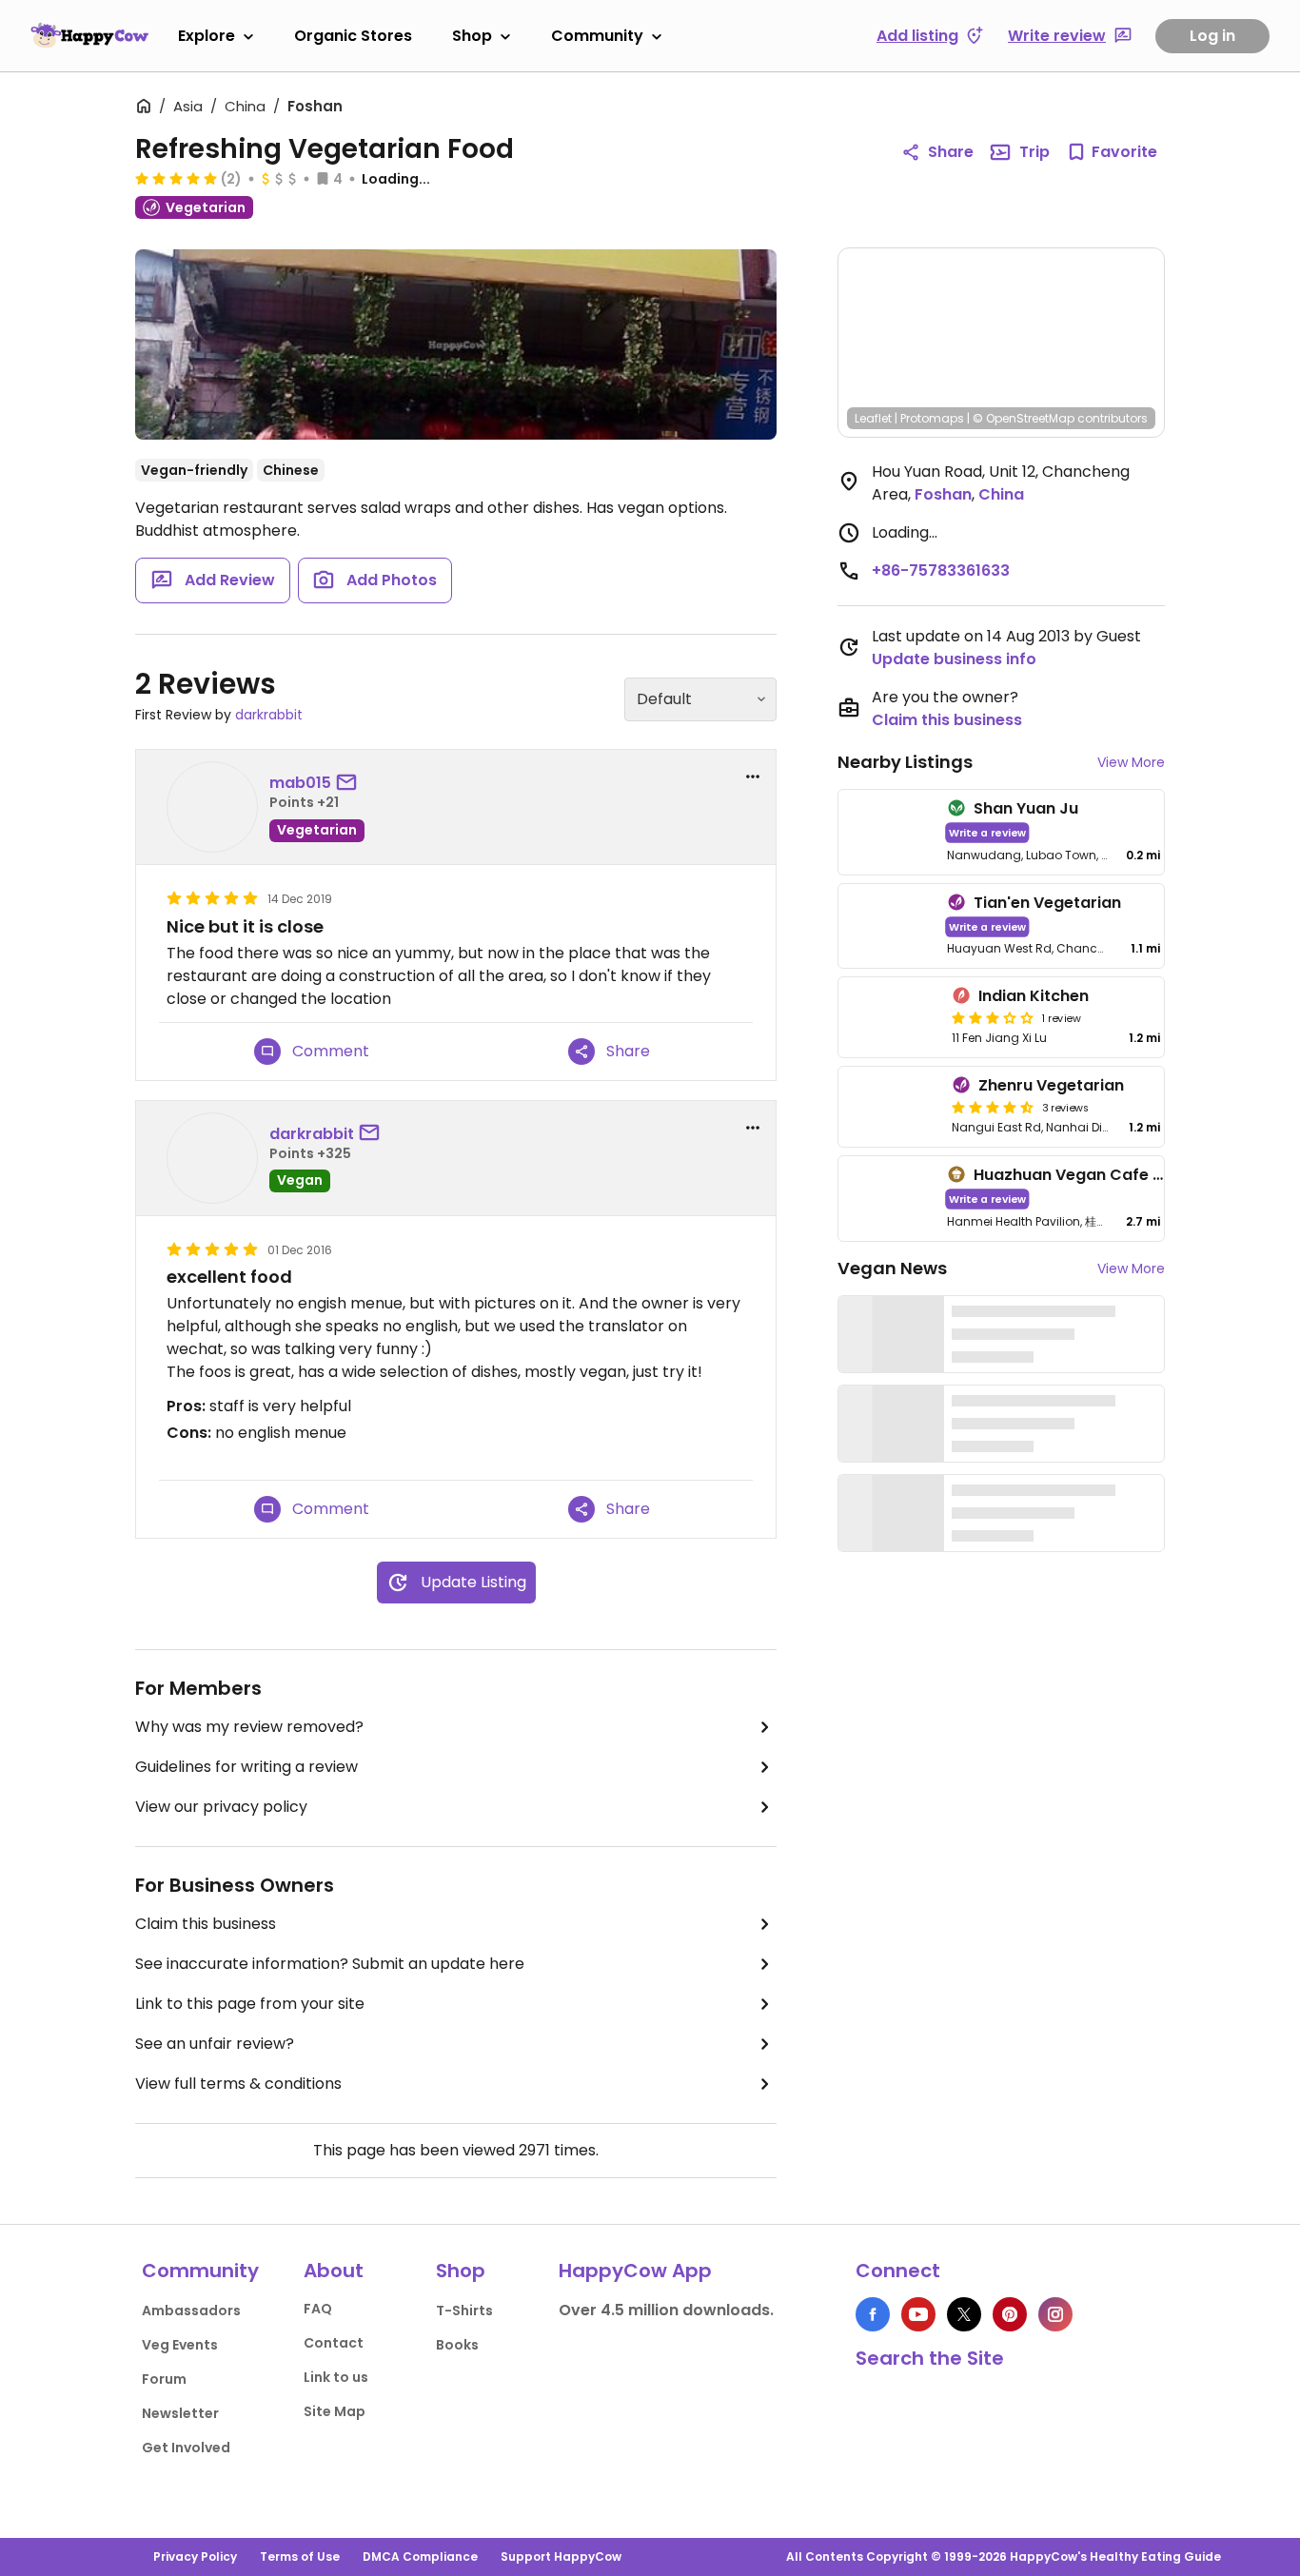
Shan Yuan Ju (1026, 808)
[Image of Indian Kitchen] (891, 1017)
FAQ (318, 2309)
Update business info (954, 659)
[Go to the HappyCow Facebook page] (873, 2314)
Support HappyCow (561, 2556)
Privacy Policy (195, 2556)
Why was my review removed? (249, 1727)
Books (457, 2345)
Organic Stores (353, 36)
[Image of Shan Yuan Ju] (889, 832)
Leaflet (873, 418)
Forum (164, 2379)
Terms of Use (300, 2556)
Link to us (336, 2377)
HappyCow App (635, 2271)
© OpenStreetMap (1024, 418)
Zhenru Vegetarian (1051, 1085)
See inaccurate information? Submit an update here (330, 1964)
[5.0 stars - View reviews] (176, 178)
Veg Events (180, 2345)
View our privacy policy (221, 1807)
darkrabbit (269, 715)
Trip (1034, 152)
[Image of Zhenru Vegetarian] (891, 1107)
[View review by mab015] (212, 807)
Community (597, 36)
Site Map (335, 2411)
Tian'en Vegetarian (1047, 903)
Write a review (987, 832)
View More (1131, 762)
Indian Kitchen (1034, 996)
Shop (472, 36)
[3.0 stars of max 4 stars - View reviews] (993, 1017)
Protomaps (932, 418)
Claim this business (206, 1924)
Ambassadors (191, 2311)
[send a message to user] (350, 783)
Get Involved (186, 2448)
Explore (207, 36)
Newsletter (180, 2413)
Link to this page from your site (250, 2004)
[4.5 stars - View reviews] (993, 1107)
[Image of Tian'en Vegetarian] (889, 926)
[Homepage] (89, 35)
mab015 (300, 783)
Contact (334, 2343)
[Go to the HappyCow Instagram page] (1055, 2314)
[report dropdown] (753, 777)
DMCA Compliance (420, 2556)
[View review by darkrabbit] (212, 1158)
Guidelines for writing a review (246, 1767)
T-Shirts (464, 2311)
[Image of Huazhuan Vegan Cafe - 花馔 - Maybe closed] (889, 1199)
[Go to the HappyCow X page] (964, 2314)
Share (951, 152)
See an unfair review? (215, 2044)
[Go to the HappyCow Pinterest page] (1010, 2314)
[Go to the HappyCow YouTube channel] (918, 2314)
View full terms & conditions (238, 2084)
